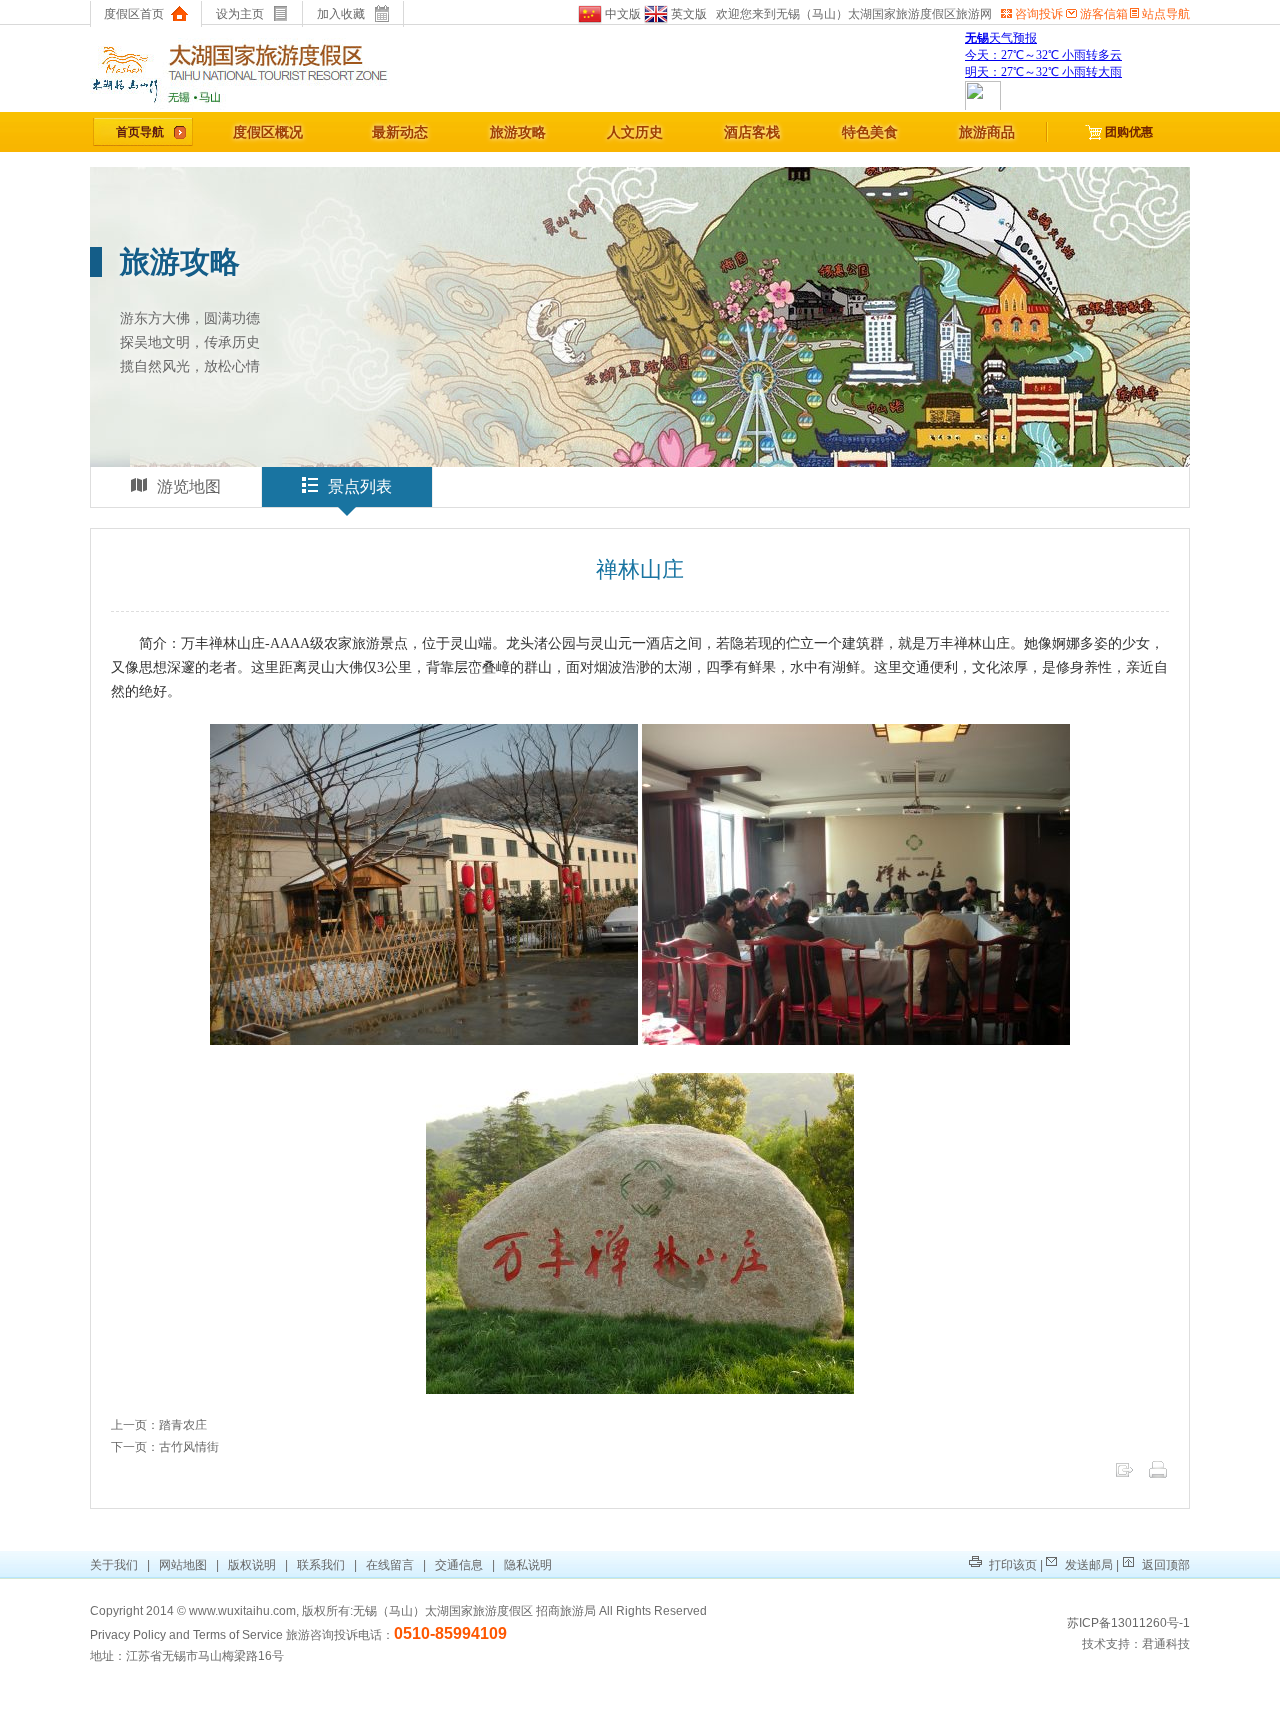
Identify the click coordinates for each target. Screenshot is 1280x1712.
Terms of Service (238, 1635)
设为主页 (240, 14)
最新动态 (400, 132)
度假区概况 (268, 132)
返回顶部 (1164, 1565)
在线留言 (390, 1565)
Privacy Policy (128, 1635)
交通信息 (459, 1565)
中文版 (621, 14)
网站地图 (183, 1565)
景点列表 (360, 486)
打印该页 (1011, 1565)
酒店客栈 (752, 132)
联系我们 (321, 1565)
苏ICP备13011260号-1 (1128, 1623)
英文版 (687, 14)
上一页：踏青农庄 (159, 1425)
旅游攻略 (518, 132)
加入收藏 (341, 14)
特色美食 (870, 132)
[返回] (1124, 1476)
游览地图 (189, 486)
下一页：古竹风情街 (165, 1447)
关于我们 (115, 1565)
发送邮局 (1087, 1565)
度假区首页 (134, 14)
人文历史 (635, 132)
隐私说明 (528, 1565)
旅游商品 (987, 132)
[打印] (1158, 1476)
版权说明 (252, 1565)
